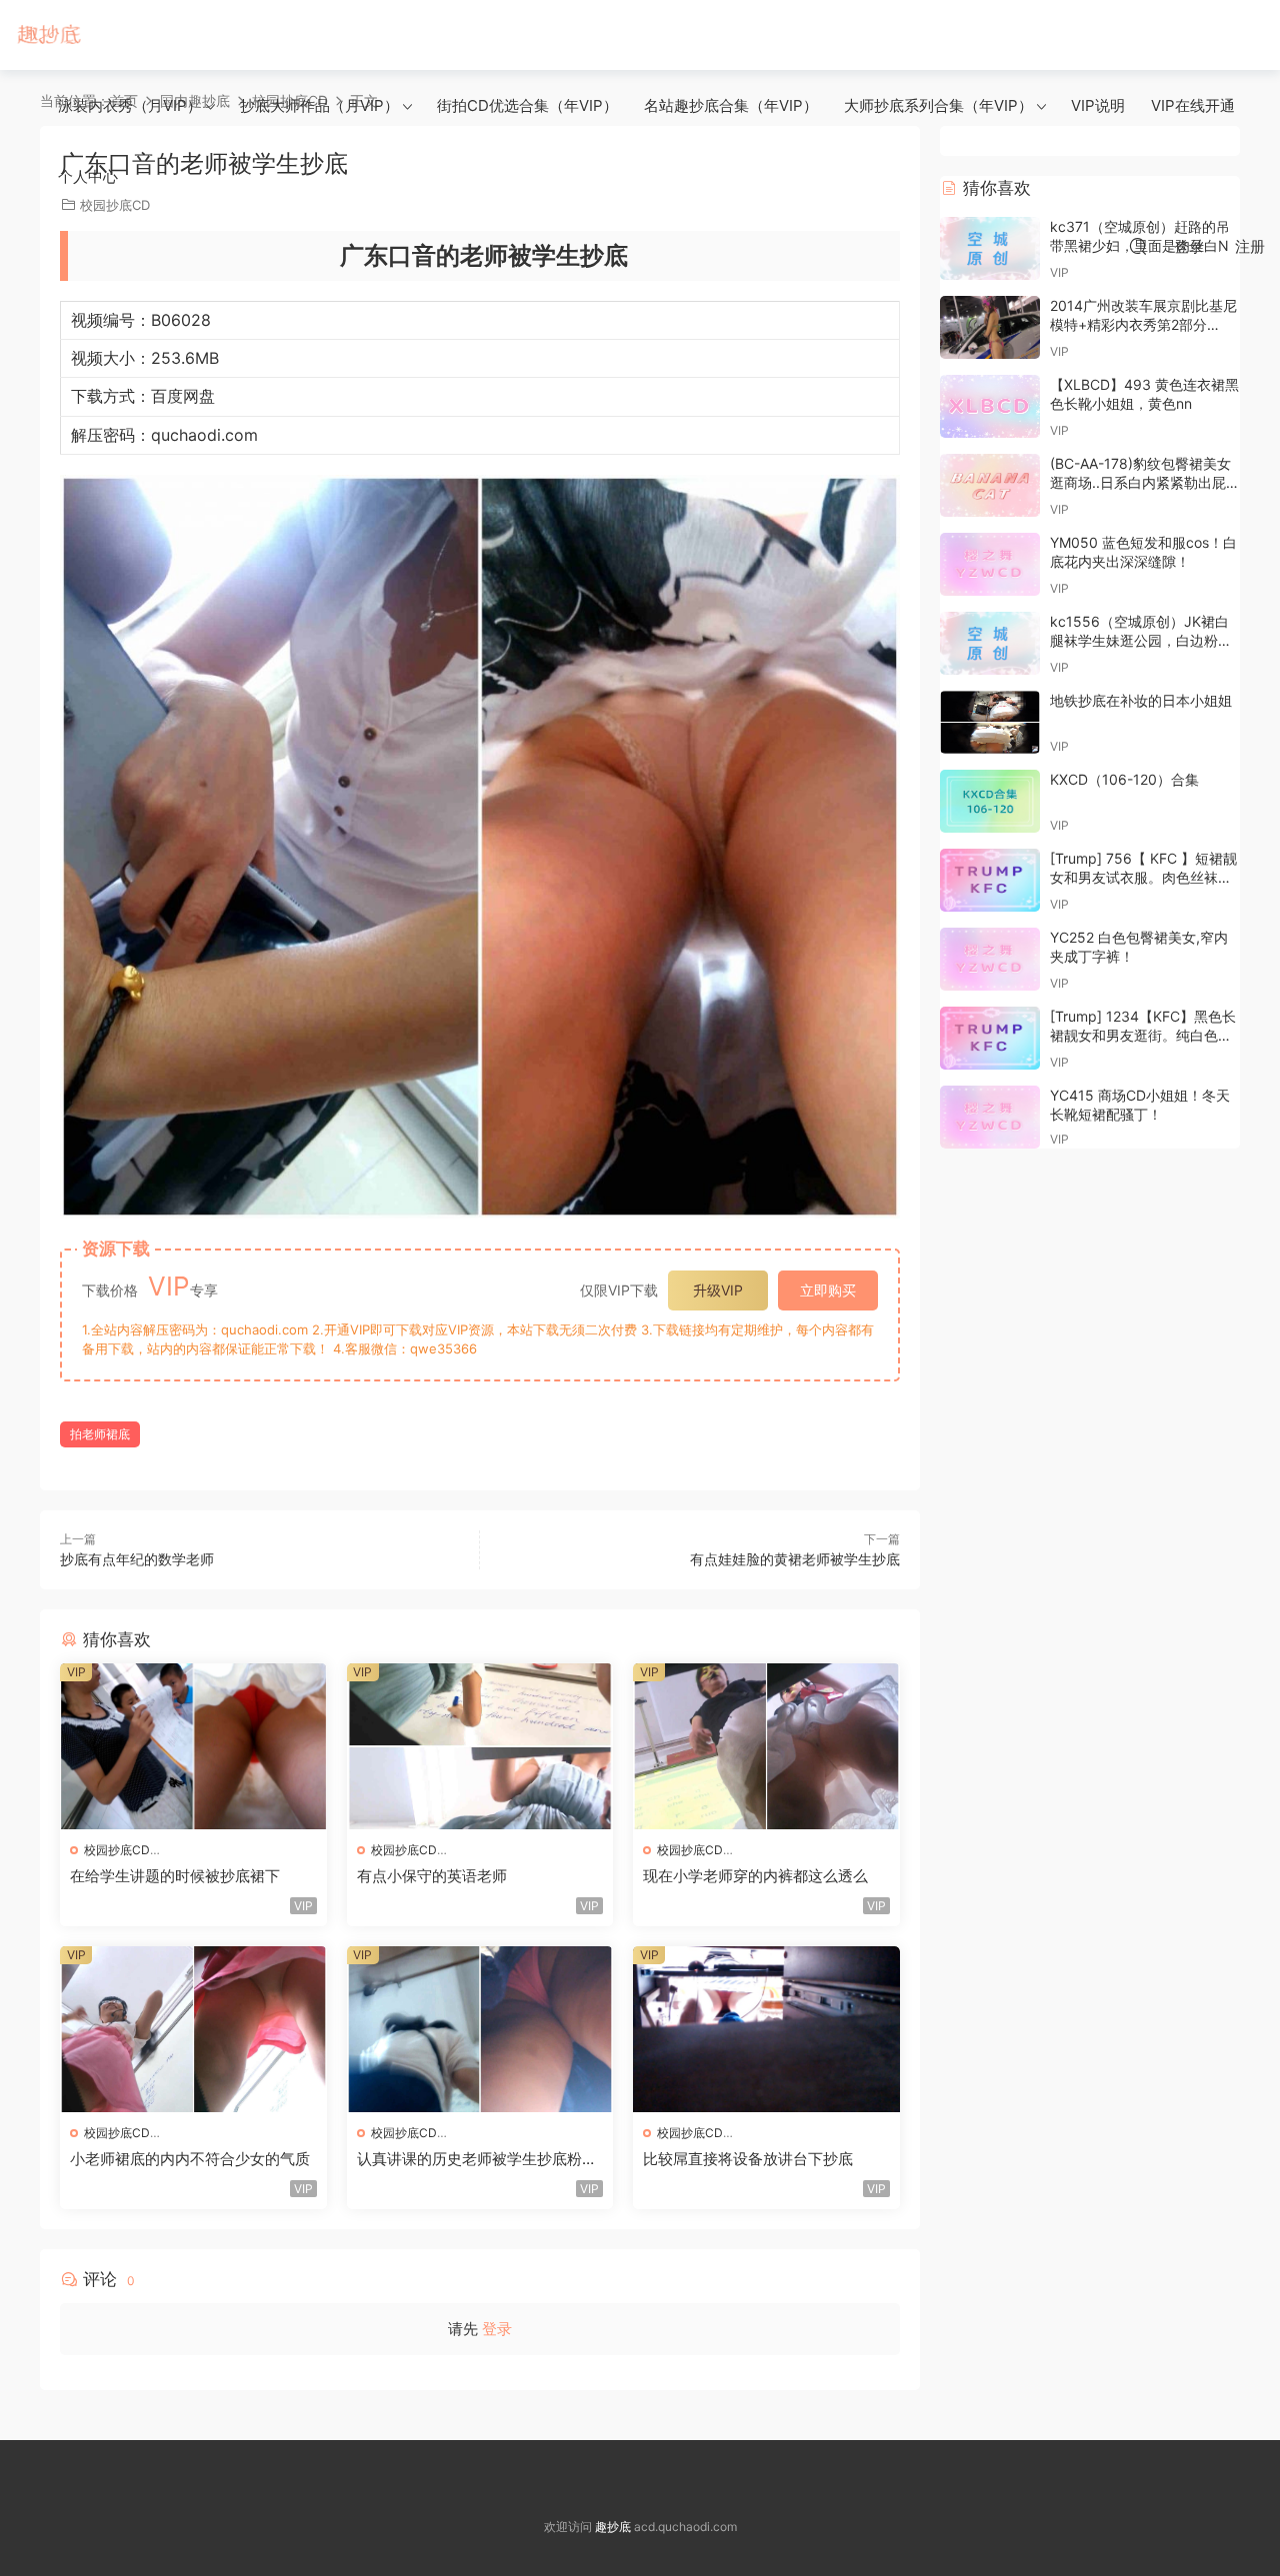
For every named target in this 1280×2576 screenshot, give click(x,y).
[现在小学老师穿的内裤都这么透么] (766, 1746)
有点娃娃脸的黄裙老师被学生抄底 (795, 1559)
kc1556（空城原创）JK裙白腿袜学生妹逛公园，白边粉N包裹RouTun (1139, 641)
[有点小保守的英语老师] (480, 1746)
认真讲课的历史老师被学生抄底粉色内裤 (477, 2159)
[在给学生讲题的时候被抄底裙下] (193, 1746)
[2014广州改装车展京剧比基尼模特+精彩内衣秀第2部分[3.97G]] (990, 327)
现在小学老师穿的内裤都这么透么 (755, 1876)
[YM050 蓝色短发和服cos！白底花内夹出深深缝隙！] (990, 564)
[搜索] (1138, 246)
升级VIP (718, 1290)
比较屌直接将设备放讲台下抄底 (748, 2159)
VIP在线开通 (1193, 105)
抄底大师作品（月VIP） (319, 105)
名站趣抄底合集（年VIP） (731, 105)
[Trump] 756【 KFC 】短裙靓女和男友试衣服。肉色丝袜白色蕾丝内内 (1143, 878)
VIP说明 (1098, 105)
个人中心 (88, 176)
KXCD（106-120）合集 (1124, 779)
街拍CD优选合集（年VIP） (527, 105)
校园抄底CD (117, 1850)
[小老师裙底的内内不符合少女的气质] (193, 2029)
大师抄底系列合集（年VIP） (938, 105)
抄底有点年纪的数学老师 (137, 1559)
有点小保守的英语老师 (432, 1876)
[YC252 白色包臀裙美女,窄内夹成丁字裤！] (990, 959)
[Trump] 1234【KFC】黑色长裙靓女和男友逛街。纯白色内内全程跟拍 (1143, 1036)
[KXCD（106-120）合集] (990, 801)
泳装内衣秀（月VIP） (130, 105)
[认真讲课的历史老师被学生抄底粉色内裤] (480, 2029)
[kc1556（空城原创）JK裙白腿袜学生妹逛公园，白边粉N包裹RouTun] (990, 643)
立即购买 (828, 1290)
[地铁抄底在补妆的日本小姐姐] (990, 722)
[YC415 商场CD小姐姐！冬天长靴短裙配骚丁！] (990, 1117)
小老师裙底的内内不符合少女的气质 (190, 2159)
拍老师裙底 (100, 1434)
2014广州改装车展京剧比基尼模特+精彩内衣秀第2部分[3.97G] (1143, 325)
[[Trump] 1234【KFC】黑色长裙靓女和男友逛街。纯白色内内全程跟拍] (990, 1038)
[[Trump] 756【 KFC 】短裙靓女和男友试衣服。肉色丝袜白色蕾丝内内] (990, 880)
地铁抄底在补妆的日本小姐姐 (1141, 700)
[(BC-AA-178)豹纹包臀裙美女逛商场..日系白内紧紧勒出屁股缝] (990, 485)
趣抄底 (50, 35)
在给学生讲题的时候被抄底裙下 (175, 1876)
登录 (497, 2329)
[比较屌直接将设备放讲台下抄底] (766, 2029)
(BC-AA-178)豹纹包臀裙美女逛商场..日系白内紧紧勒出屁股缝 (1145, 483)
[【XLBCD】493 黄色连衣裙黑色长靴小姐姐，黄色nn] (990, 406)
